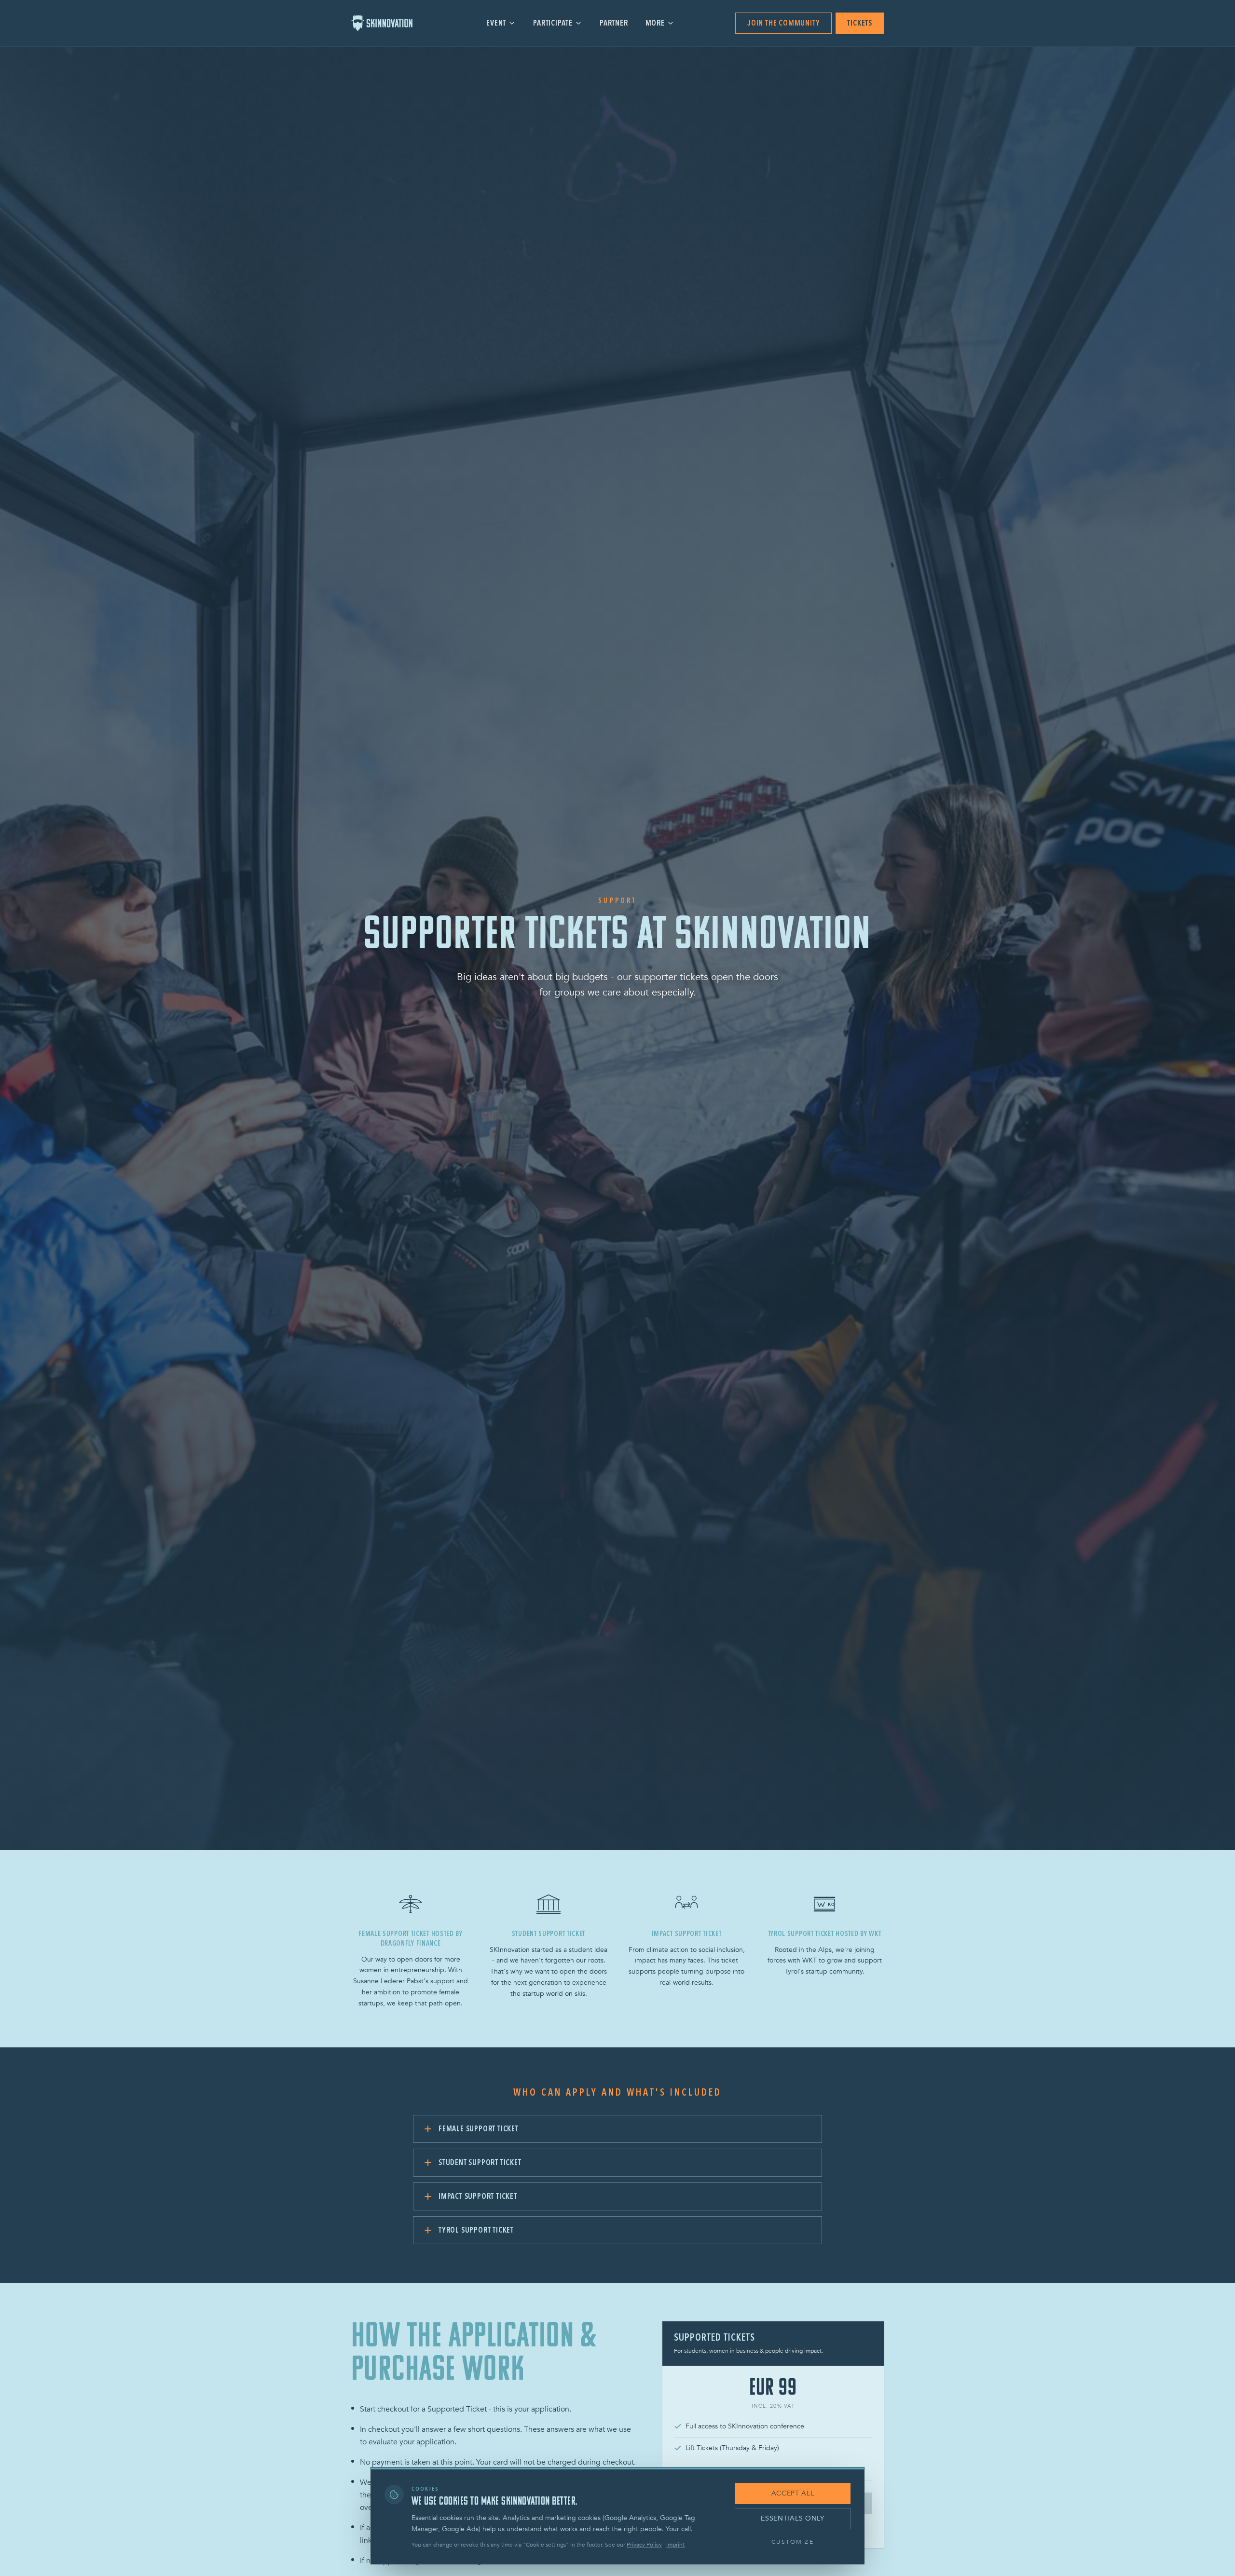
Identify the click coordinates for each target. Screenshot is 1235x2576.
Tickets (860, 23)
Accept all (793, 2493)
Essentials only (793, 2518)
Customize (792, 2542)
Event (496, 23)
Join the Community (783, 23)
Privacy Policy (644, 2545)
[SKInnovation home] (388, 23)
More (655, 23)
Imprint (675, 2545)
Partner (614, 23)
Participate (553, 23)
